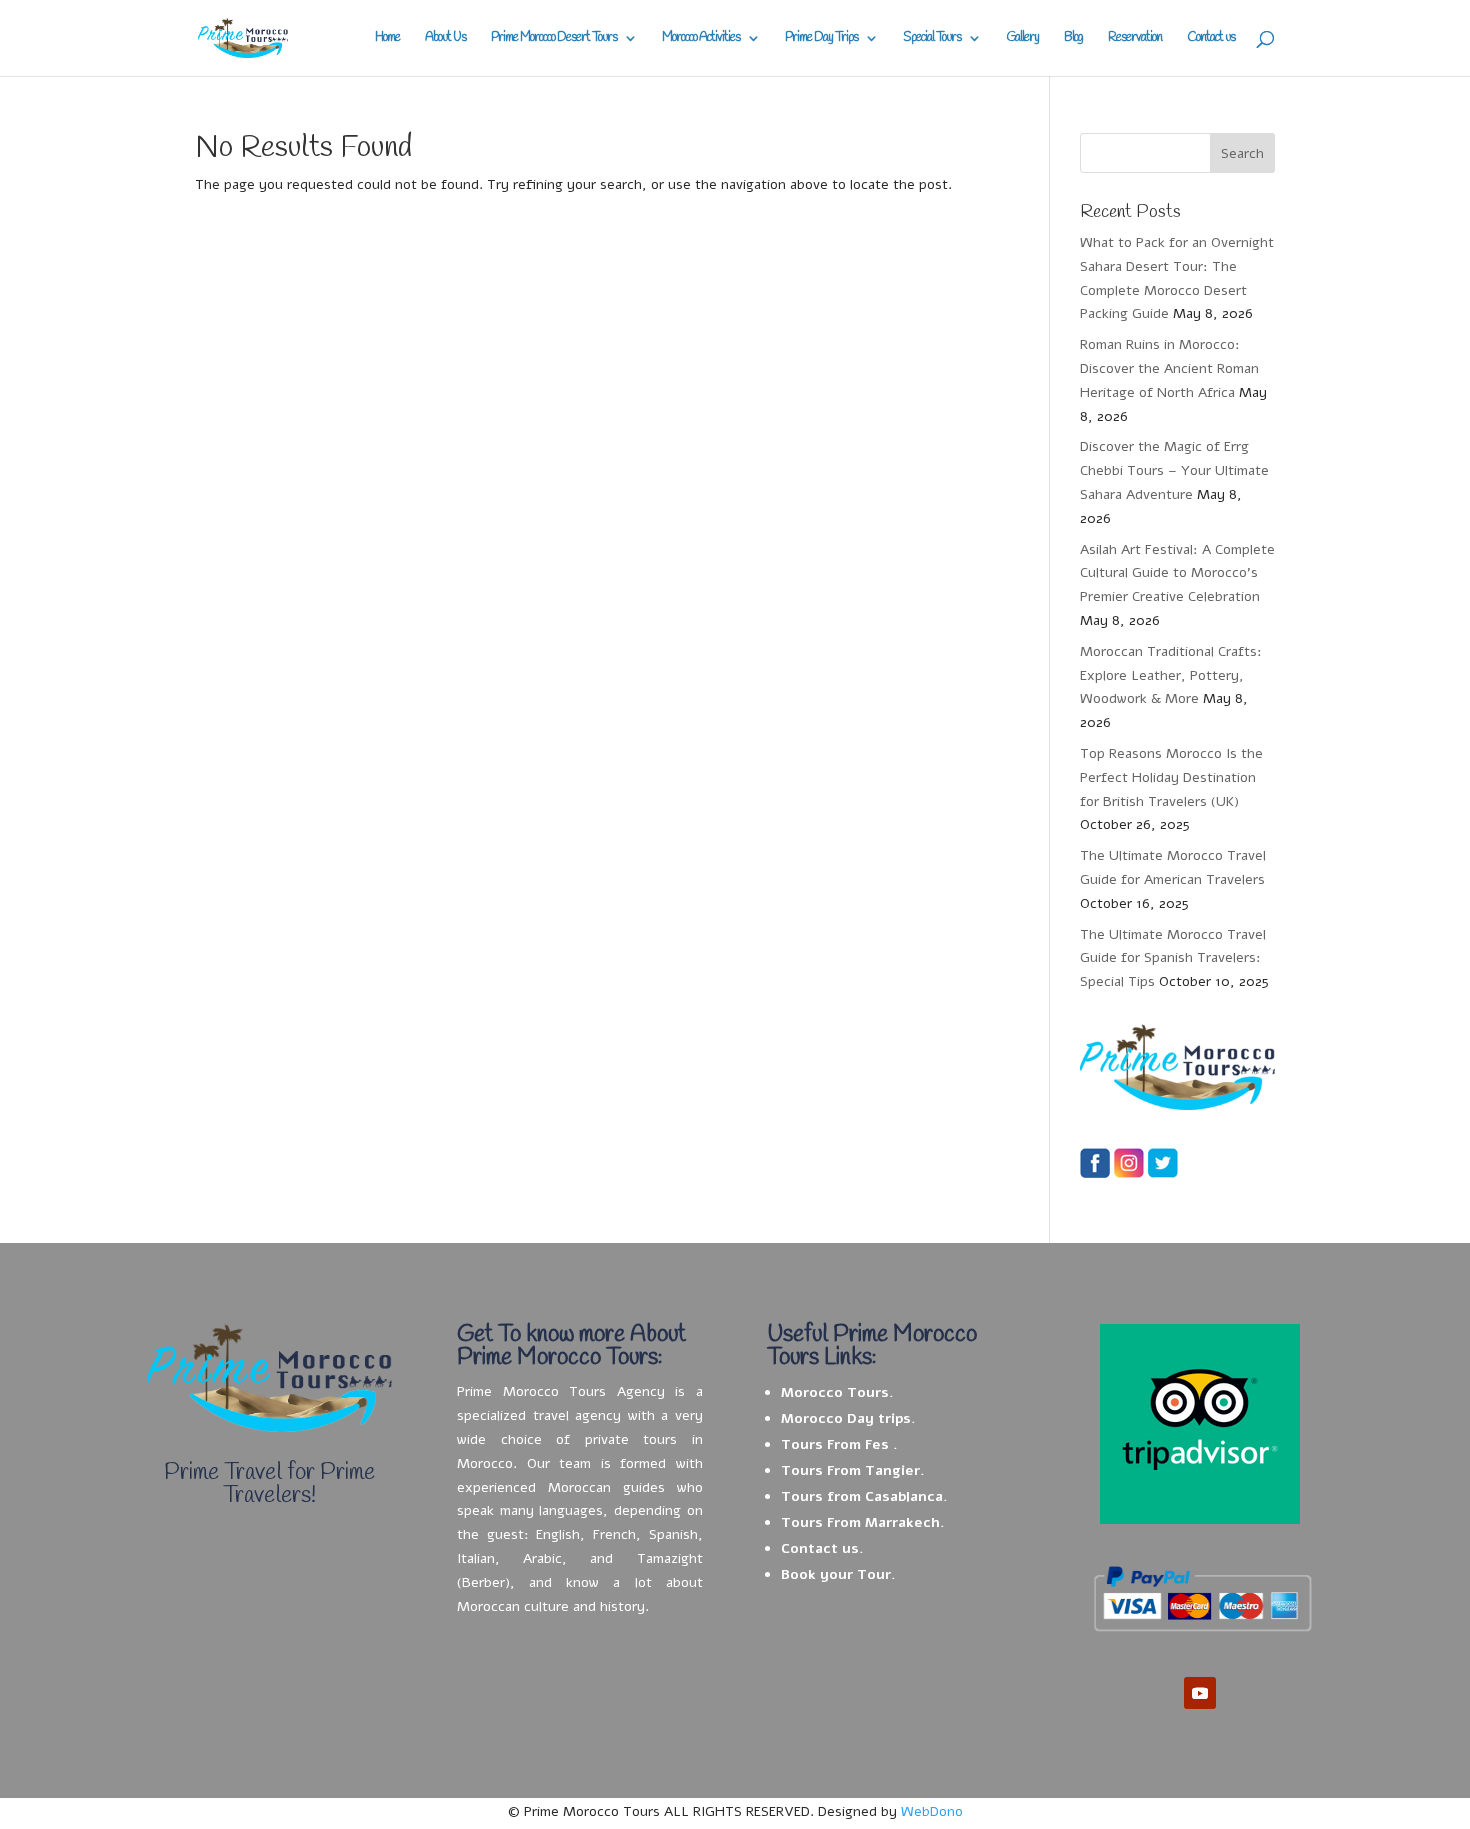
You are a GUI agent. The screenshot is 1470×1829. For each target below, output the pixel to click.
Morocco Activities (701, 38)
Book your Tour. (838, 1574)
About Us (445, 38)
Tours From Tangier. (853, 1470)
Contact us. (822, 1548)
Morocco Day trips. (848, 1418)
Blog (1073, 38)
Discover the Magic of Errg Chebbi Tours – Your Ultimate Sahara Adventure (1174, 470)
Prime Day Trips (821, 38)
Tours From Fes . (839, 1444)
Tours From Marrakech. (863, 1522)
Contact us (1211, 38)
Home (387, 38)
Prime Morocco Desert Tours (554, 38)
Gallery (1022, 38)
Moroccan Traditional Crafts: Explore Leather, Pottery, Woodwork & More (1171, 675)
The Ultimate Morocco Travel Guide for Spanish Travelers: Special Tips (1173, 958)
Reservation (1135, 38)
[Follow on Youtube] (1200, 1693)
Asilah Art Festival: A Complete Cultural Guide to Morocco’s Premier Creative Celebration (1177, 573)
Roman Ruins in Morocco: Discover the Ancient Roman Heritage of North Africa (1169, 368)
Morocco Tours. (837, 1392)
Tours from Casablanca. (864, 1496)
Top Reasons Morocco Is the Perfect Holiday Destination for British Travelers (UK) (1171, 777)
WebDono (932, 1811)
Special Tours (932, 38)
